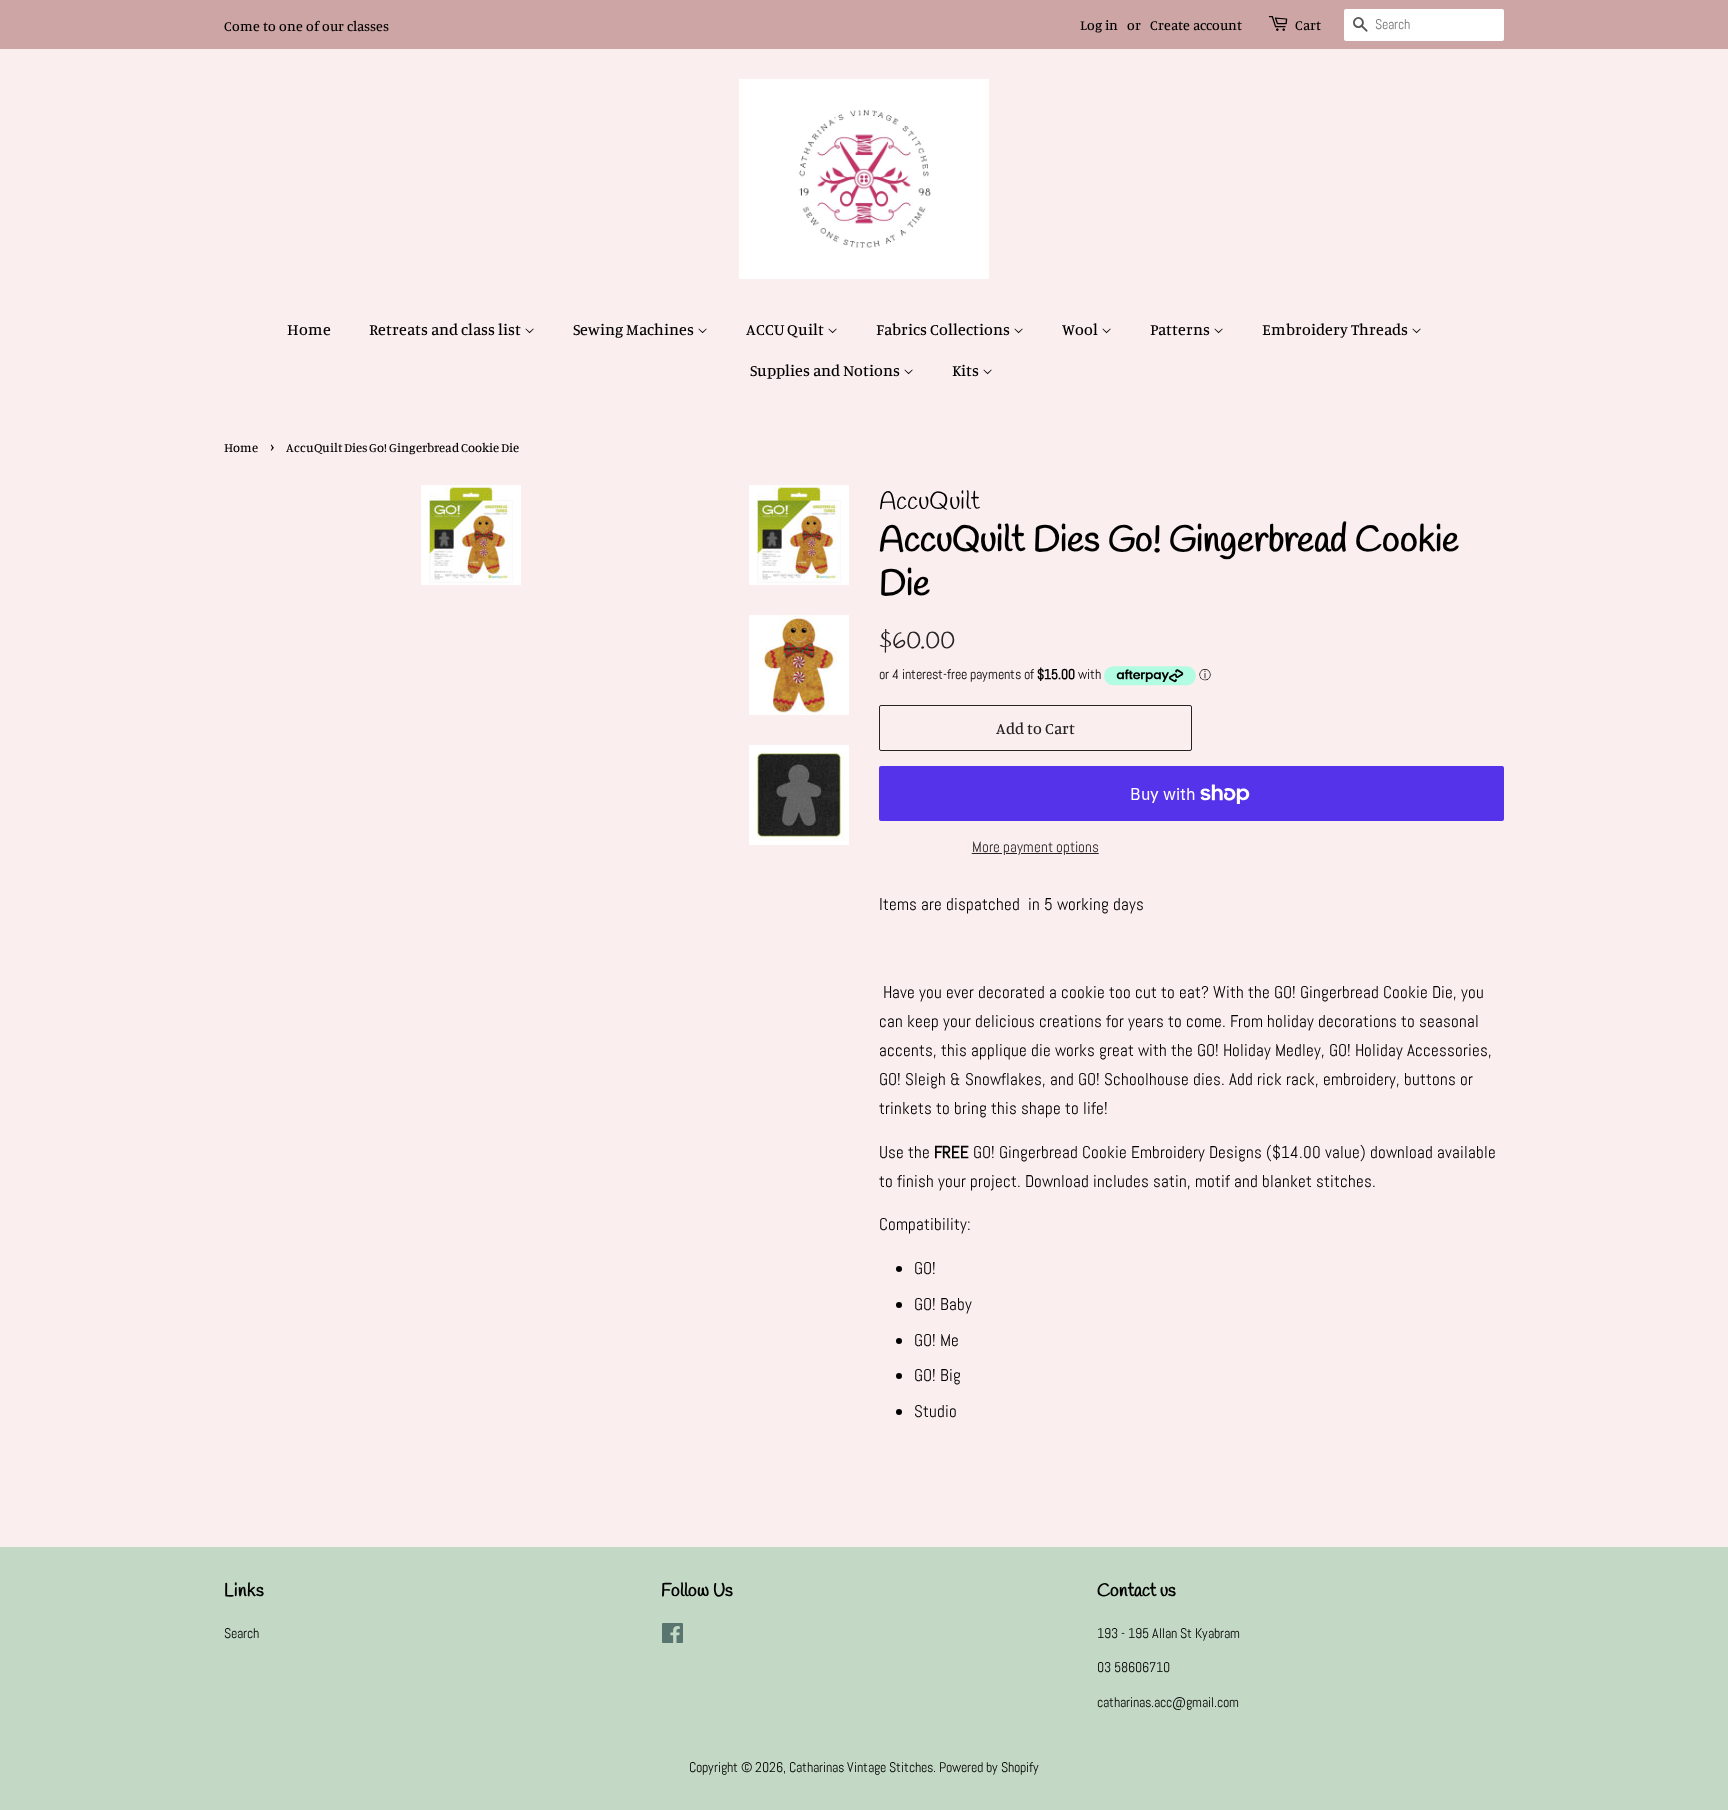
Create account (1196, 24)
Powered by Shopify (989, 1767)
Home (309, 329)
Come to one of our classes (306, 25)
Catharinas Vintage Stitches (861, 1767)
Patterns (1181, 329)
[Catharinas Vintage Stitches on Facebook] (672, 1637)
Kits (967, 370)
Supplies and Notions (826, 370)
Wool (1081, 329)
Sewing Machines (635, 329)
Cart (1308, 24)
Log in (1099, 24)
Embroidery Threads (1336, 329)
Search (241, 1633)
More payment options (1035, 846)
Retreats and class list (446, 329)
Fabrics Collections (944, 329)
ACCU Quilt (786, 329)
